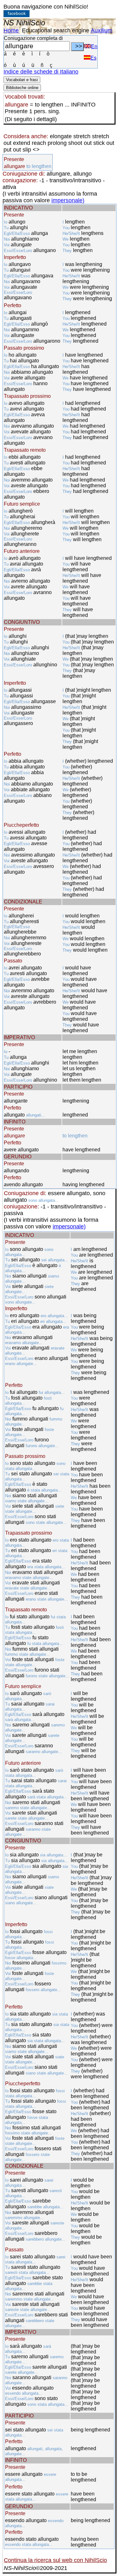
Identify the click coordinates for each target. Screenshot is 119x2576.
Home (11, 30)
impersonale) (68, 200)
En (94, 46)
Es (93, 58)
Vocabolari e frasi (22, 80)
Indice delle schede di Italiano (41, 72)
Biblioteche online (22, 88)
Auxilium (102, 30)
